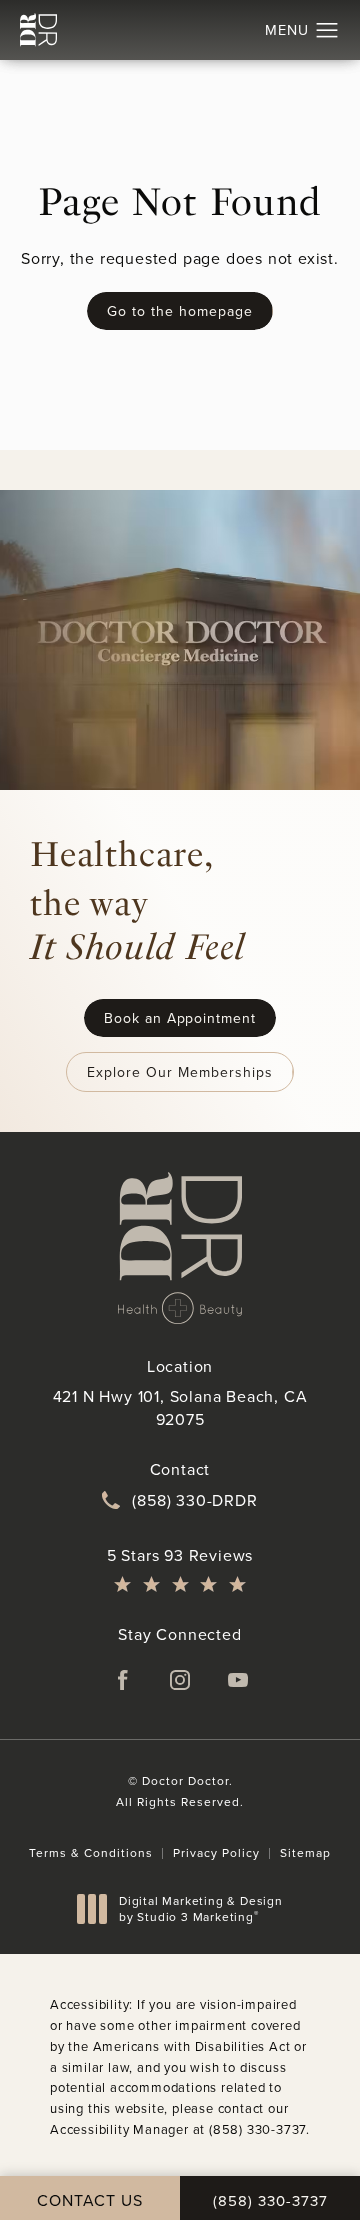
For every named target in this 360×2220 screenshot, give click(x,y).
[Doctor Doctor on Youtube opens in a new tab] (238, 1680)
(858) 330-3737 (257, 2129)
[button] (327, 31)
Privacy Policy (216, 1852)
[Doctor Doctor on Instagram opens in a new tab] (180, 1680)
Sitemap (305, 1852)
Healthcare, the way (137, 900)
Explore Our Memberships (179, 1072)
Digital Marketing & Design (200, 1908)
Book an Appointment (180, 1018)
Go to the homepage (179, 311)
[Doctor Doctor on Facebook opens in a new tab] (122, 1680)
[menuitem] (122, 1680)
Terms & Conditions (91, 1852)
